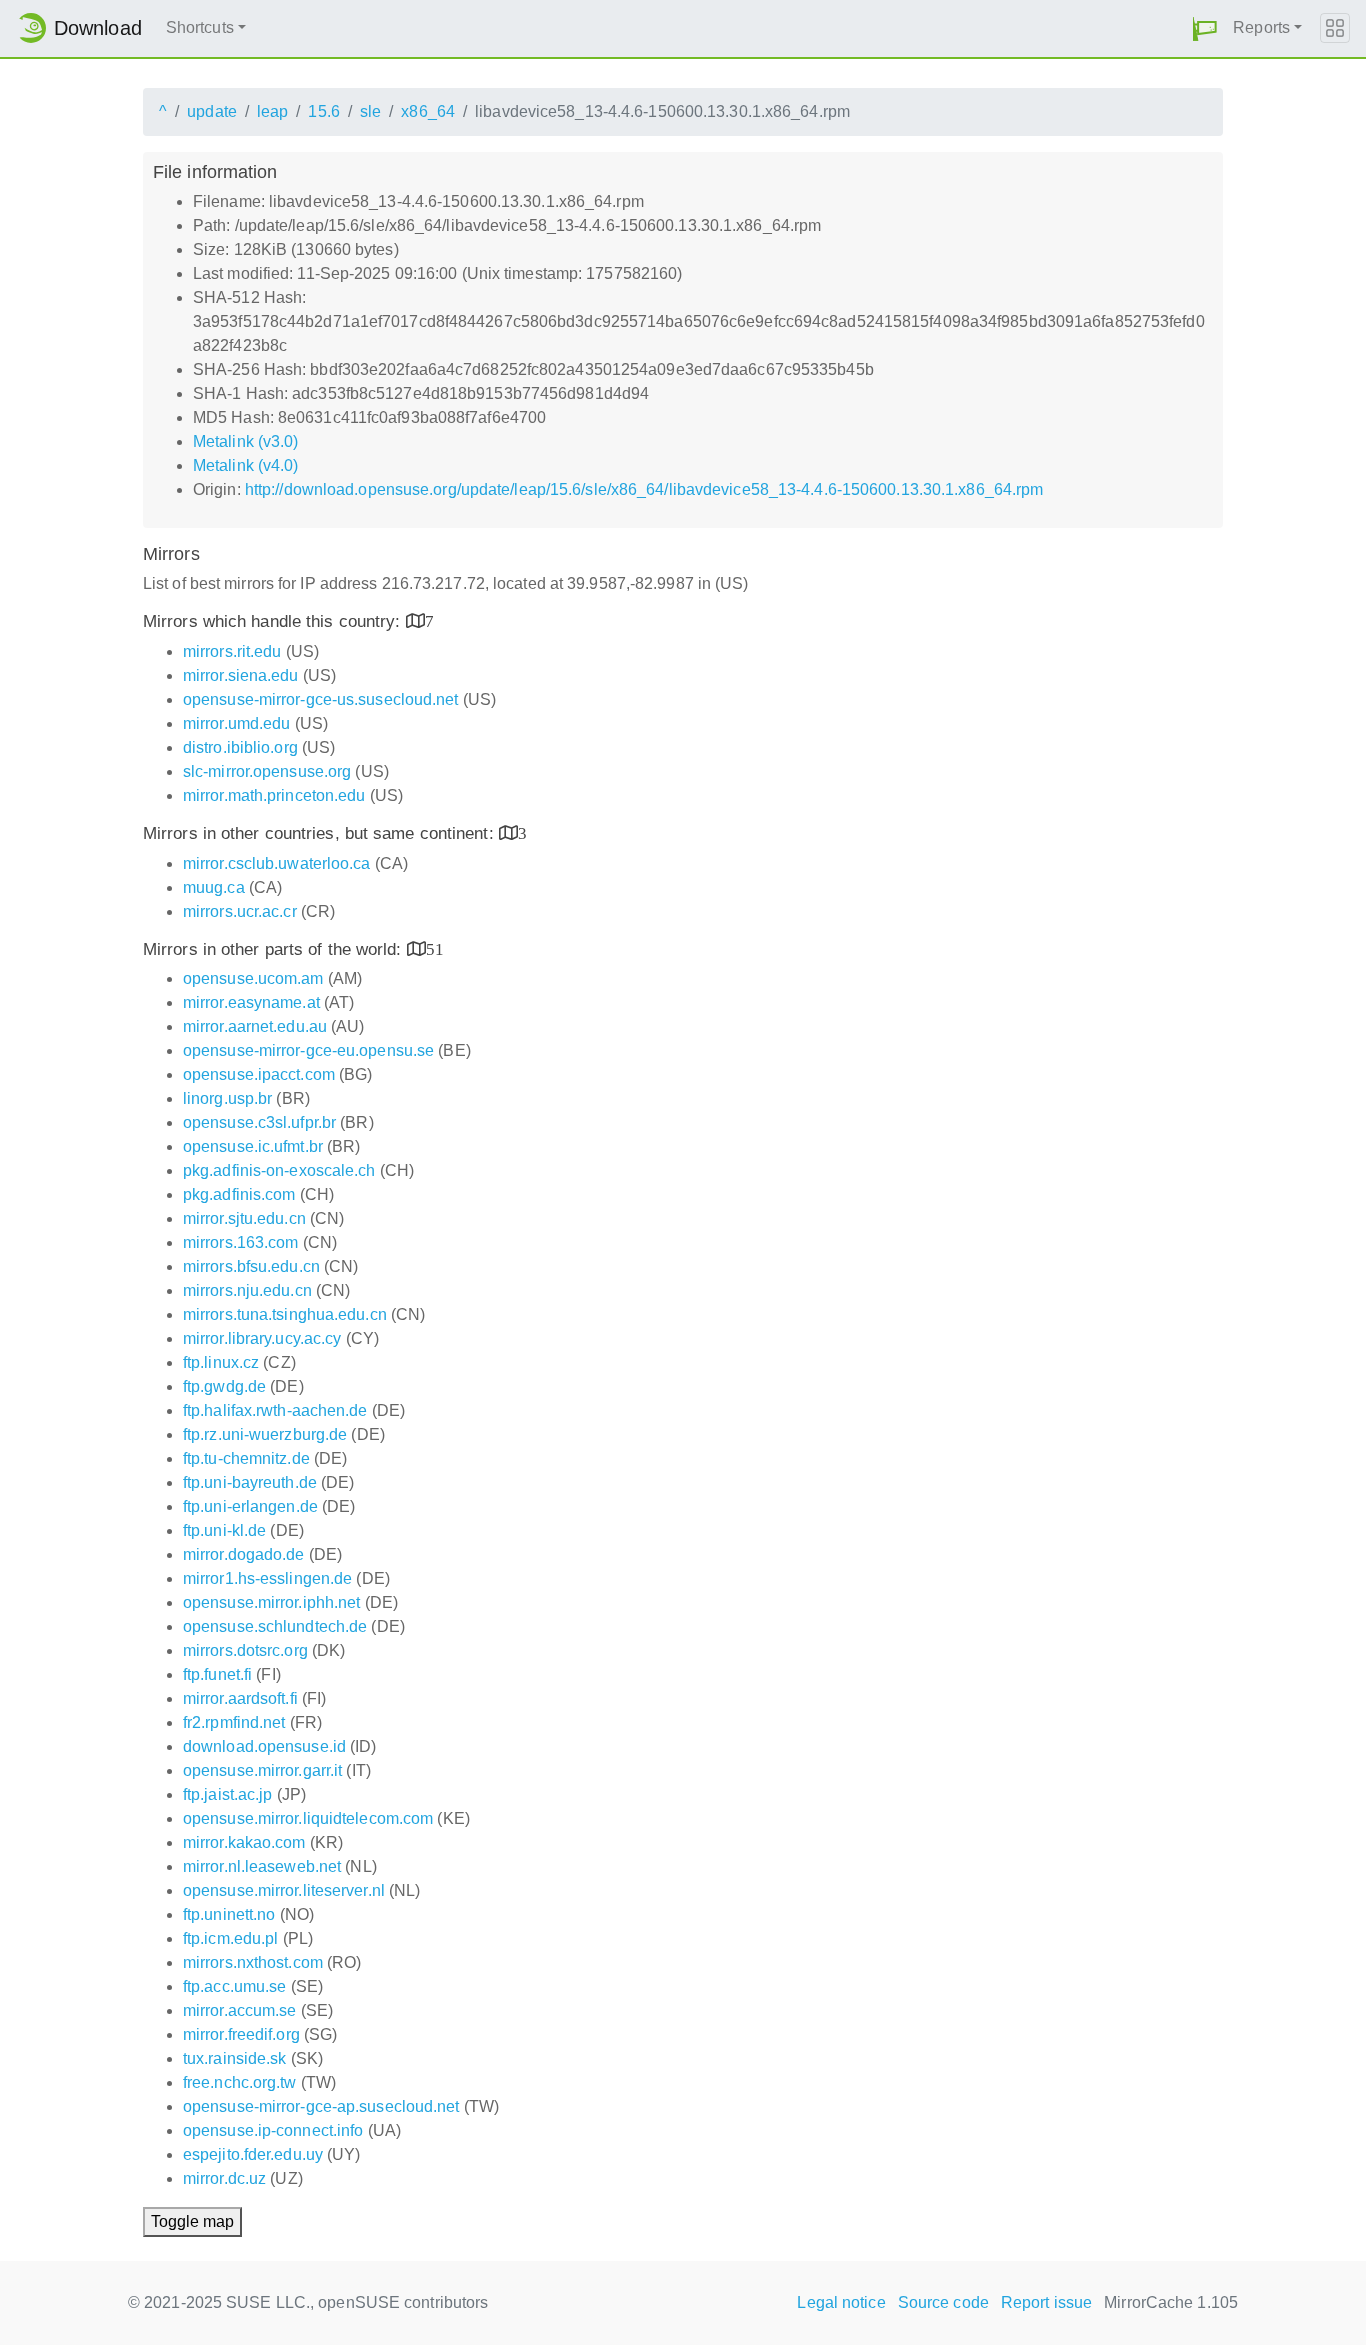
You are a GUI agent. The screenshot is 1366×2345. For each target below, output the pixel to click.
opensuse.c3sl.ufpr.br (259, 1122)
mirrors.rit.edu (232, 651)
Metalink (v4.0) (246, 465)
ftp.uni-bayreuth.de (250, 1482)
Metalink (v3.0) (246, 441)
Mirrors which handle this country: (274, 621)
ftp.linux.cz (221, 1362)
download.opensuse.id (264, 1746)
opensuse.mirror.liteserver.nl (284, 1890)
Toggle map (192, 2221)
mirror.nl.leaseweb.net (262, 1866)
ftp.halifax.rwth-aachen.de (275, 1410)
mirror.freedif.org (241, 2034)
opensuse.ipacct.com (259, 1074)
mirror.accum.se (240, 2010)
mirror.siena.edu (241, 675)
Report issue (1046, 2302)
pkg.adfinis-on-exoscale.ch (279, 1170)
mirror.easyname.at (251, 1002)
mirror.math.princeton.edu (274, 795)
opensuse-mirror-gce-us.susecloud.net (321, 699)
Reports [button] (1261, 27)
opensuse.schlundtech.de (275, 1626)
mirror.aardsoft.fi (240, 1698)
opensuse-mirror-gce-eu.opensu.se (308, 1050)
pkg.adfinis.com (239, 1194)
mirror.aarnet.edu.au (255, 1026)
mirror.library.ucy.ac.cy (262, 1338)
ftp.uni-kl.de (224, 1530)
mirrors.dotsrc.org (245, 1650)
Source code (943, 2302)
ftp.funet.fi (217, 1674)
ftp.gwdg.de (224, 1386)
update (212, 111)
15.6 (323, 111)
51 (435, 948)
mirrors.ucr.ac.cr (240, 911)
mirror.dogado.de (244, 1554)
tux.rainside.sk (235, 2058)
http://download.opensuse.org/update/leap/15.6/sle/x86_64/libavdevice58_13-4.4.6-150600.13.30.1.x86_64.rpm (644, 489)
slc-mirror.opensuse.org (267, 771)
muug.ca (214, 887)
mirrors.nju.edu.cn (247, 1290)
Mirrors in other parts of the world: (275, 949)
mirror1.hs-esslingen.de (267, 1578)
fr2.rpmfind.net (234, 1722)
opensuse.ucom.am (253, 978)
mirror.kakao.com (244, 1842)
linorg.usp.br (227, 1098)
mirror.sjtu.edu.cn (244, 1218)
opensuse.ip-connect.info (273, 2130)
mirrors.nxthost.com (253, 1962)
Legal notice (841, 2302)
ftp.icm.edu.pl (230, 1938)
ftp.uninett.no (229, 1914)
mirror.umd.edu (236, 723)
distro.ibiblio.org (240, 747)
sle (370, 111)
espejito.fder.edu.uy (253, 2154)
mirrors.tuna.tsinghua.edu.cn (285, 1314)
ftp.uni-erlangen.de (250, 1506)
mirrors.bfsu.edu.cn (251, 1266)
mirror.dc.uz (224, 2178)
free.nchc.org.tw (240, 2082)
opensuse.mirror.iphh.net (271, 1602)
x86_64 (428, 111)
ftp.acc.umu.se (234, 1986)
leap (272, 111)
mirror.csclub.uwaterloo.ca (277, 863)
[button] (1205, 28)
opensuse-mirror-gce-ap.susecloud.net (321, 2106)
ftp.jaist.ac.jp (228, 1794)
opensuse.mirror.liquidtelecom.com (308, 1818)
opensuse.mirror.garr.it (262, 1770)
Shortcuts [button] (200, 27)
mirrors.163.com (241, 1242)
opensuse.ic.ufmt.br (253, 1146)
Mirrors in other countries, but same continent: (321, 833)
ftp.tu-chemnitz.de (246, 1458)
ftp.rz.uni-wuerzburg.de (265, 1434)
